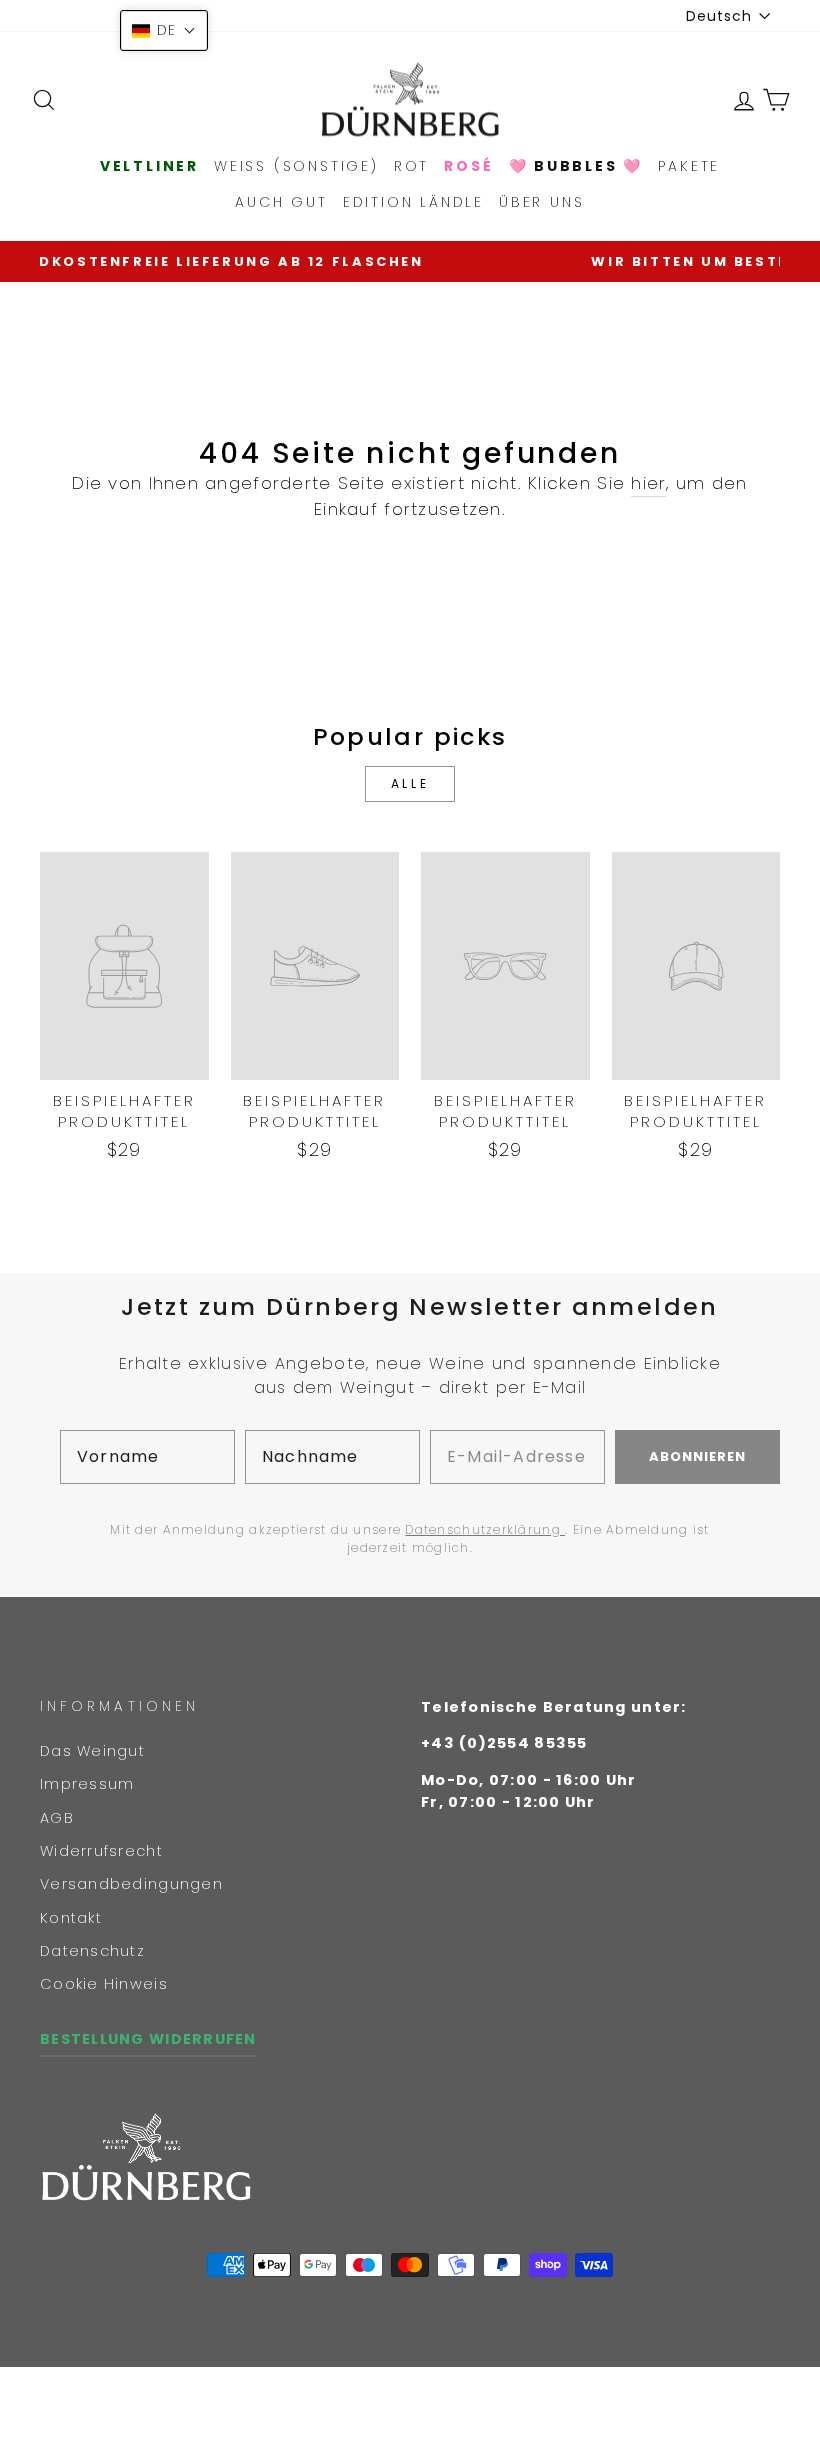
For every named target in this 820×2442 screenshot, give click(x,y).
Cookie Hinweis (104, 1984)
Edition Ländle (413, 202)
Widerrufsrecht (101, 1851)
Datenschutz (92, 1951)
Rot (411, 166)
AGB (57, 1818)
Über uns (541, 202)
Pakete (689, 166)
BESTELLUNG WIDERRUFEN (148, 2039)
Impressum (87, 1784)
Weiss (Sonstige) (296, 166)
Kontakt (71, 1918)
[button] (164, 30)
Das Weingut (92, 1751)
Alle (410, 783)
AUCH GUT (281, 202)
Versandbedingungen (131, 1884)
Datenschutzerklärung (485, 1529)
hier (648, 483)
